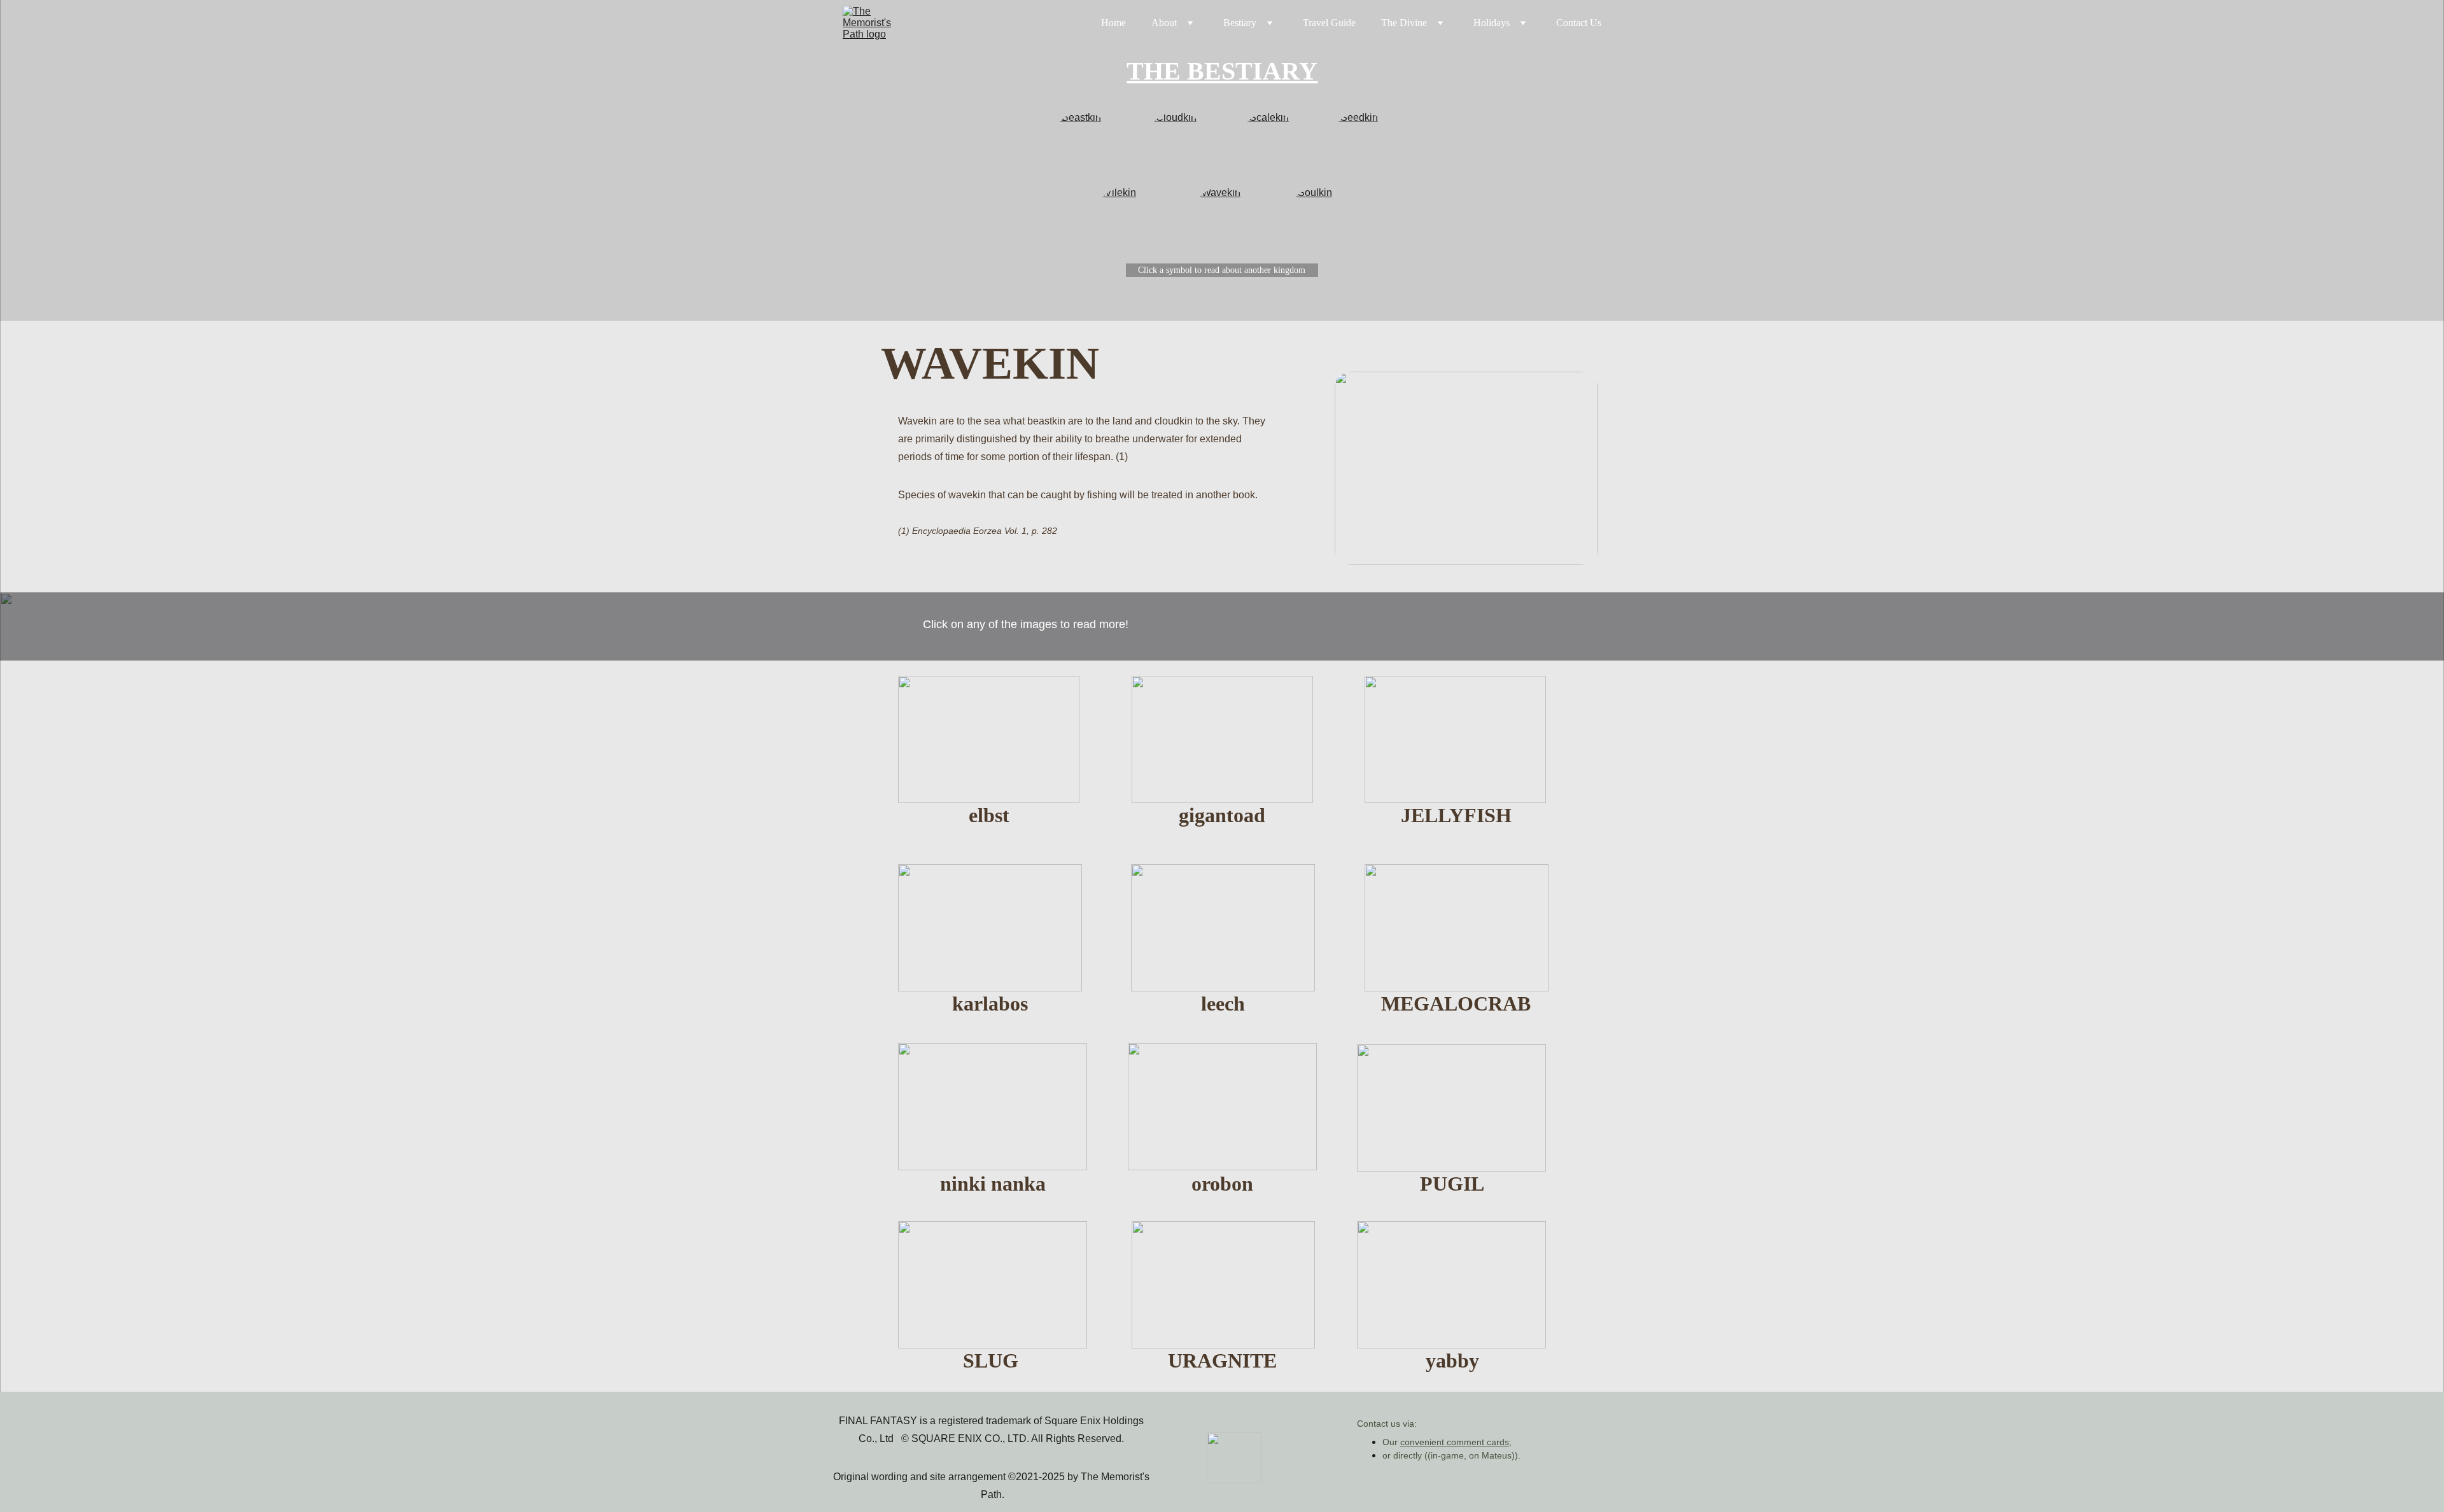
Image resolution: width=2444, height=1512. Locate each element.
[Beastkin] (1082, 143)
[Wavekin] (1222, 218)
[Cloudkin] (1176, 143)
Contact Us (1579, 23)
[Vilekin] (1126, 218)
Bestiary (1240, 23)
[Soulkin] (1318, 218)
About (1164, 23)
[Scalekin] (1270, 143)
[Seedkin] (1361, 143)
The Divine (1404, 23)
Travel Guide (1329, 23)
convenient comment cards (1455, 1442)
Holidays (1492, 23)
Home (1113, 23)
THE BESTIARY (1222, 71)
